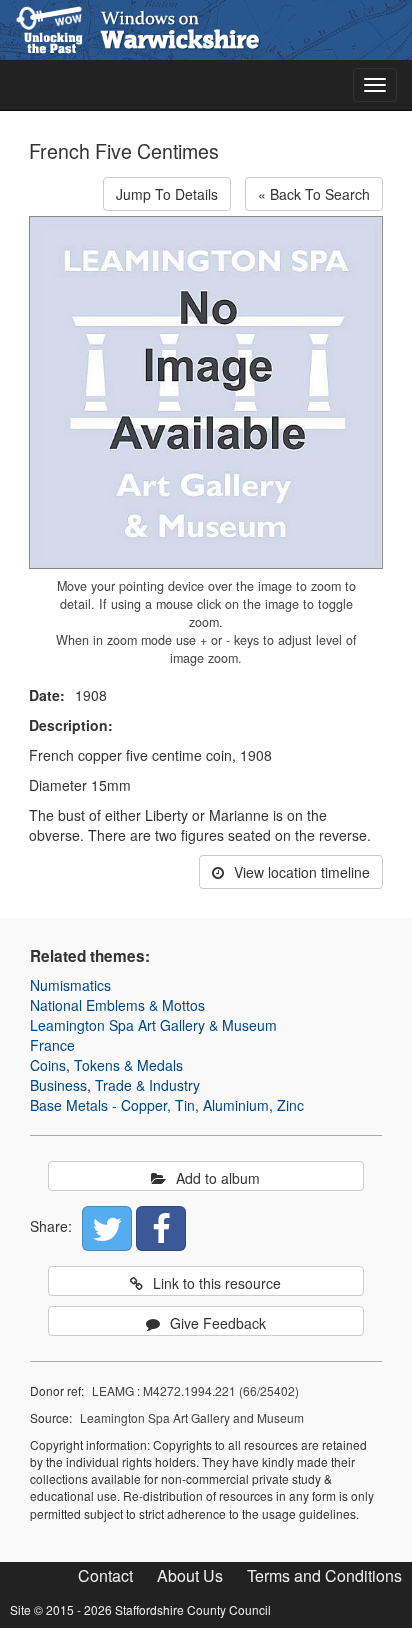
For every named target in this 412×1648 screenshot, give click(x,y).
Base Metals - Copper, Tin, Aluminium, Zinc (167, 1105)
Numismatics (70, 985)
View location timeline (302, 872)
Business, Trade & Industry (115, 1085)
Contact (105, 1575)
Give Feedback (218, 1323)
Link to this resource (217, 1283)
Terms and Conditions (324, 1575)
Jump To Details (167, 194)
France (52, 1045)
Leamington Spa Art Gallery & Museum (153, 1025)
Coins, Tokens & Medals (106, 1065)
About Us (190, 1575)
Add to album (218, 1178)
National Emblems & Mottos (117, 1005)
